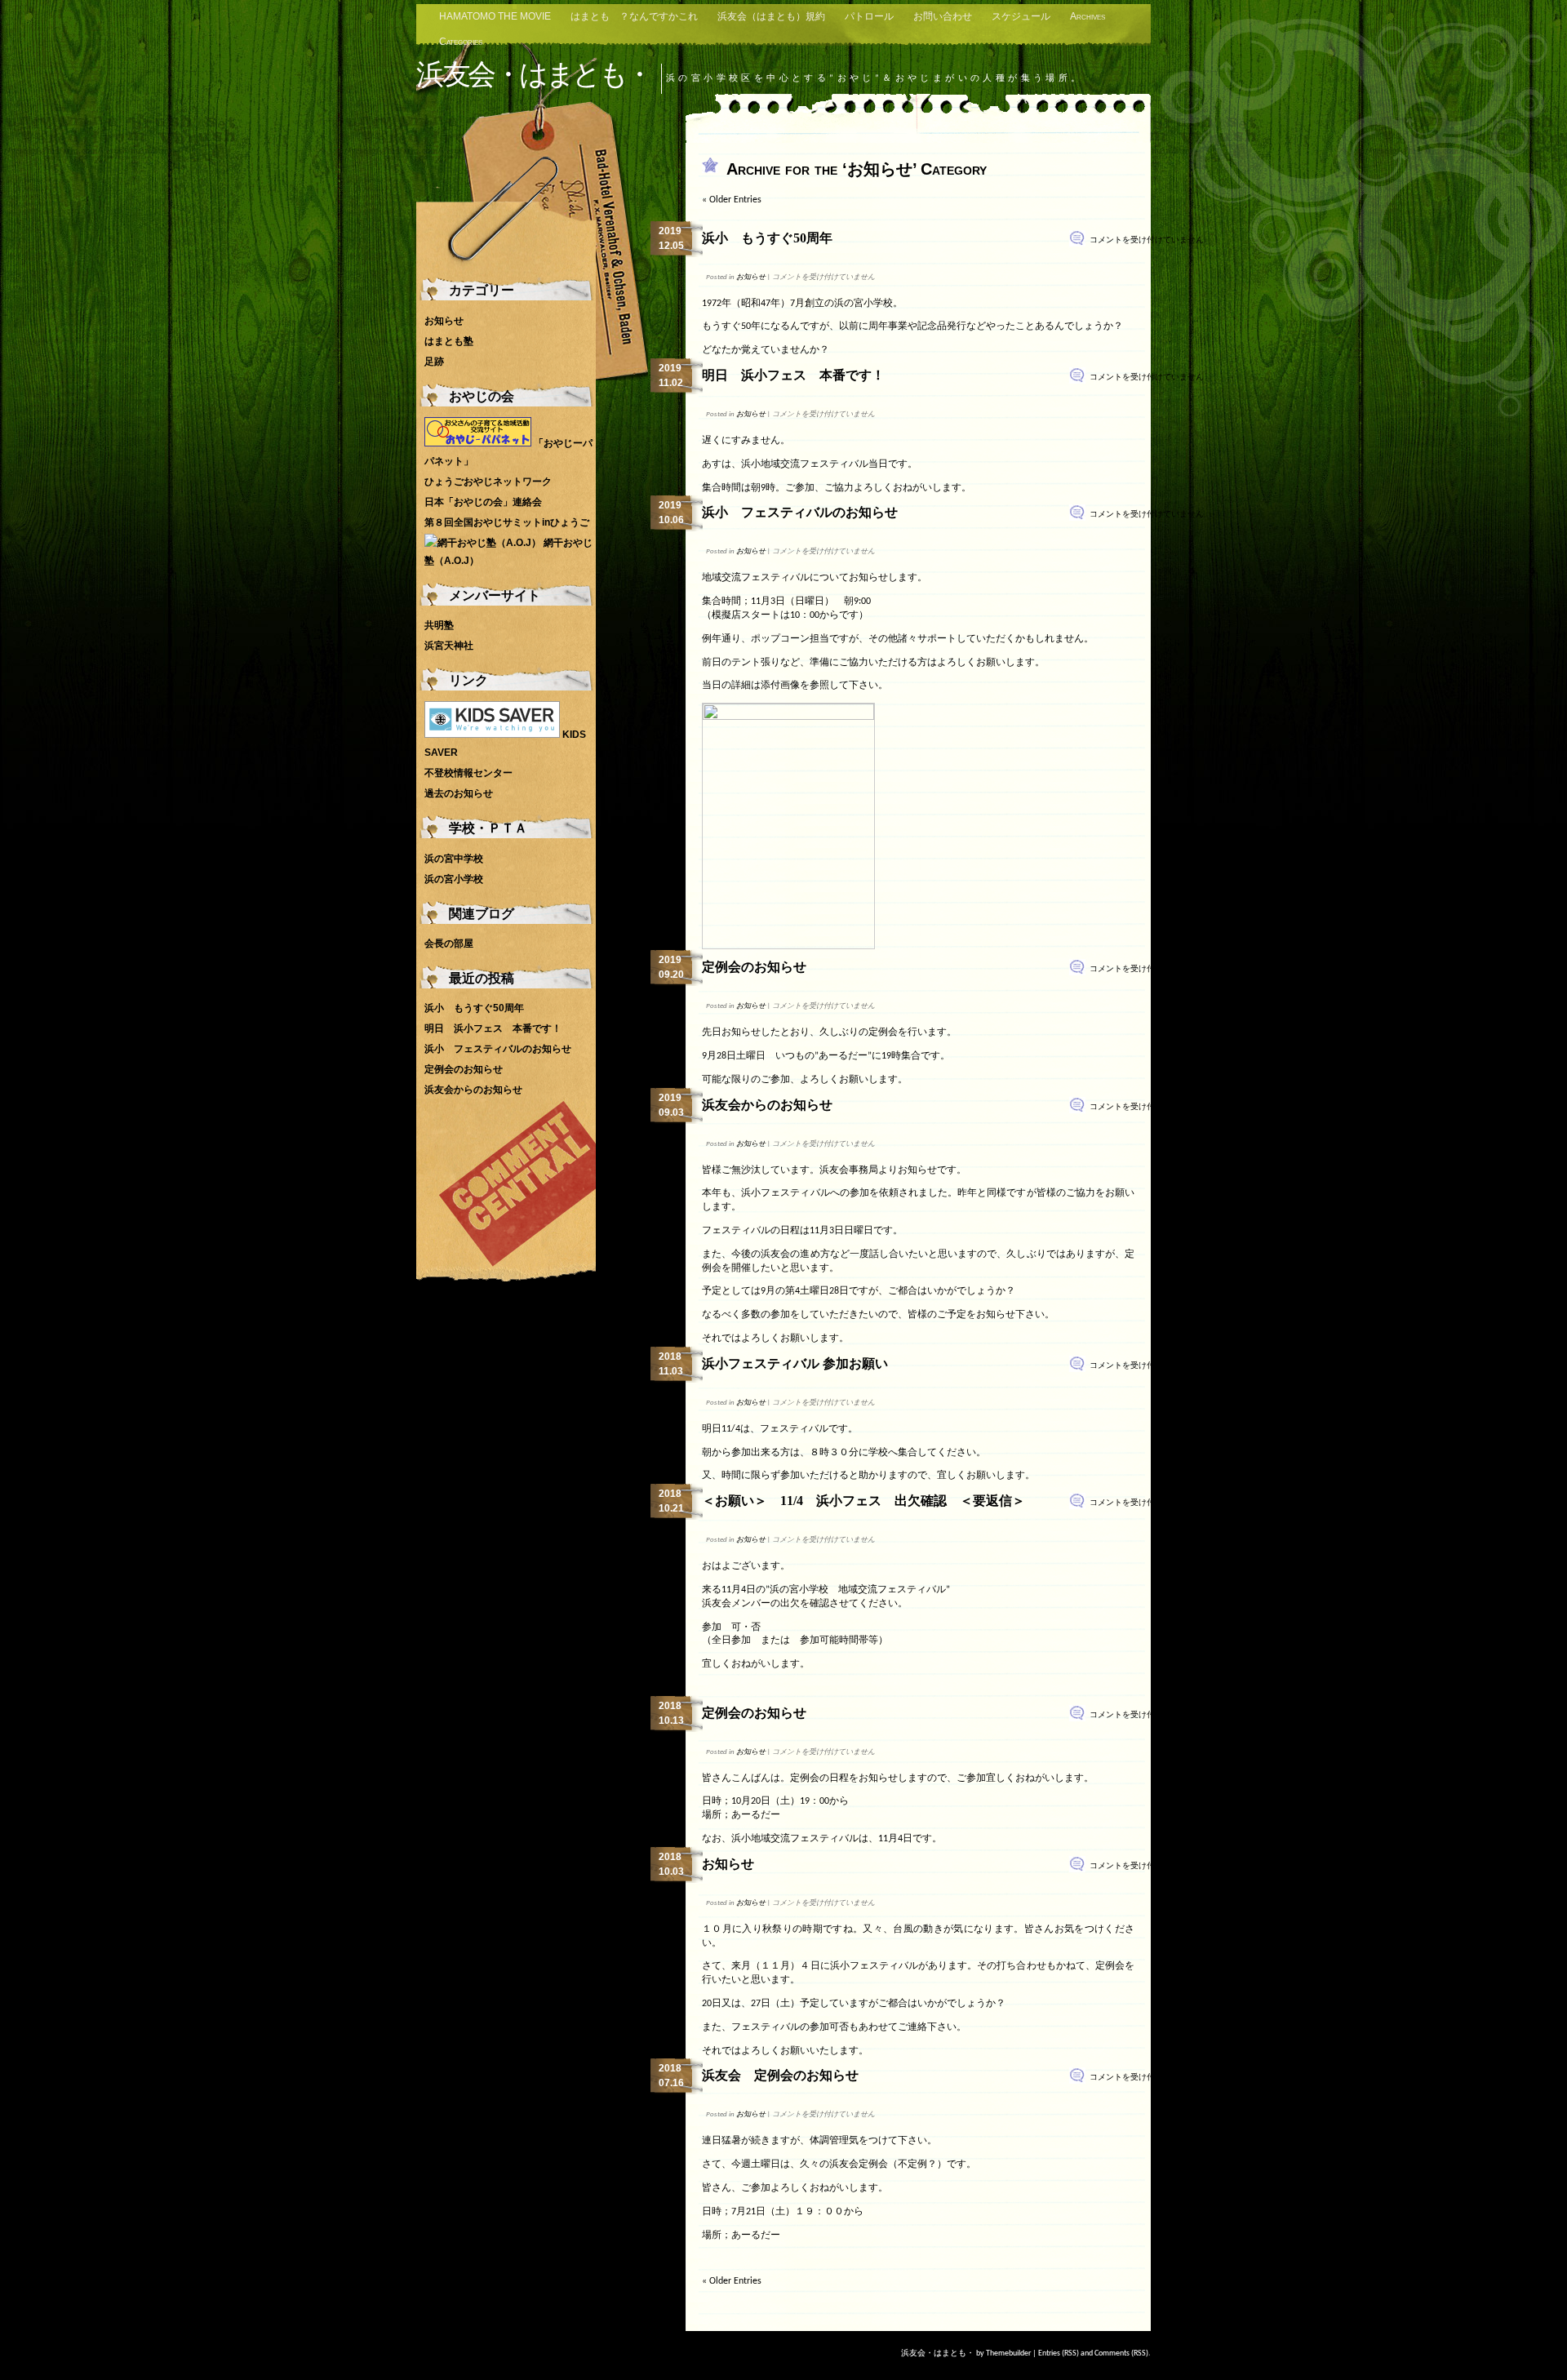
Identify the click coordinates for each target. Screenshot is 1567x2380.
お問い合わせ (943, 16)
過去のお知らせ (459, 793)
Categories (461, 42)
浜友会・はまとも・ (534, 74)
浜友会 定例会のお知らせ (780, 2075)
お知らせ (751, 277)
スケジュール (1021, 16)
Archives (1088, 16)
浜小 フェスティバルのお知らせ (800, 512)
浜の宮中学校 (454, 859)
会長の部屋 (449, 944)
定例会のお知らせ (754, 967)
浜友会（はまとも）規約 (771, 16)
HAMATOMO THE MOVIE (495, 16)
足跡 (434, 362)
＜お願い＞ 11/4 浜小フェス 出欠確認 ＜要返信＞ (863, 1501)
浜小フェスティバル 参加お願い (795, 1363)
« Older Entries (732, 200)
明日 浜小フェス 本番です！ (793, 375)
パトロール (869, 16)
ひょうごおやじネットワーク (488, 482)
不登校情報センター (468, 773)
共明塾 (439, 625)
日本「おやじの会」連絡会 (483, 502)
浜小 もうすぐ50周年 (767, 238)
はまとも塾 (449, 341)
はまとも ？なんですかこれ (634, 16)
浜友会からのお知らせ (767, 1105)
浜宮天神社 (449, 646)
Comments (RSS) (1121, 2353)
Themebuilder (1008, 2353)
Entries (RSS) (1059, 2353)
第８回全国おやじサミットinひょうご (507, 522)
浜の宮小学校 (454, 879)
